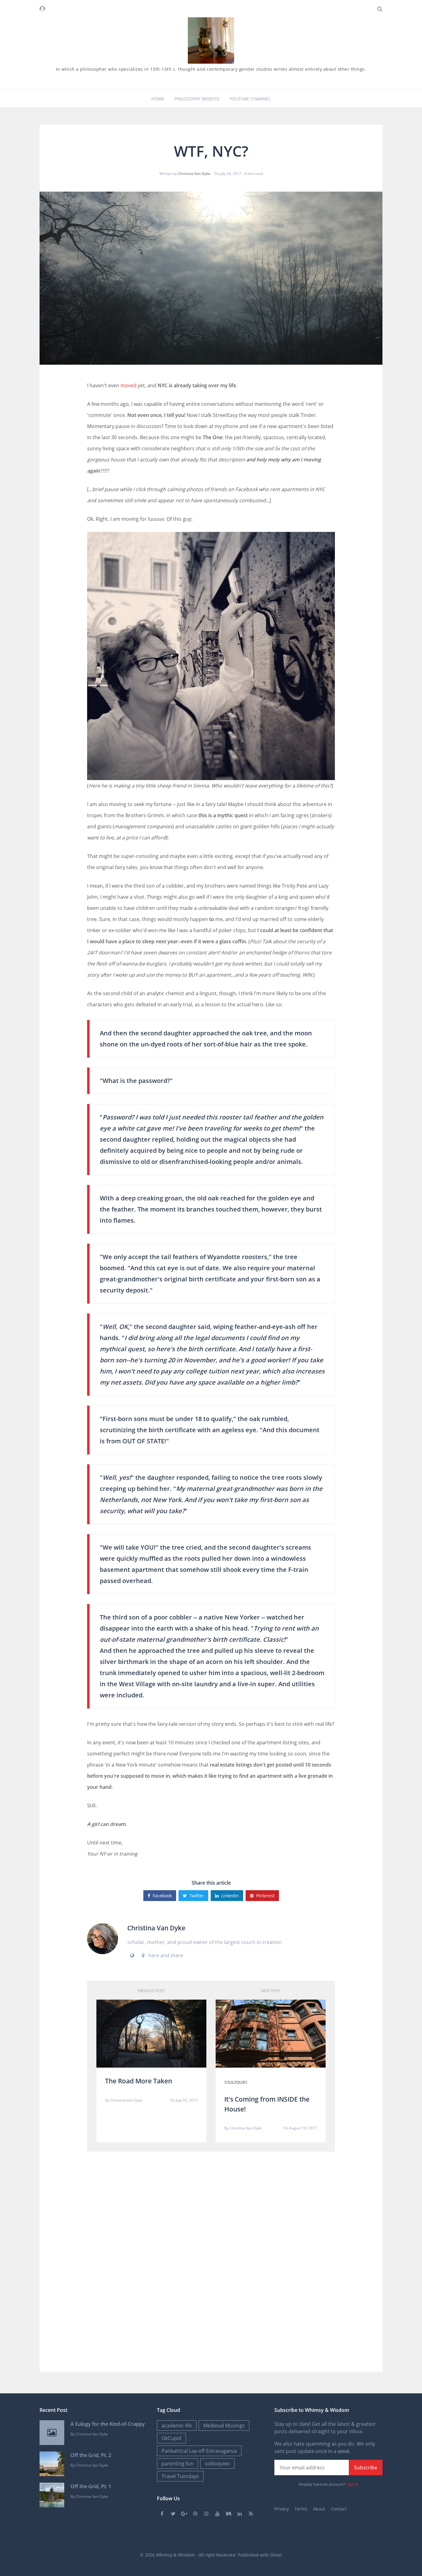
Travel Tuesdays (180, 2476)
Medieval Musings (224, 2425)
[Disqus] (211, 2260)
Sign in (352, 2484)
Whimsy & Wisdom (175, 2555)
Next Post (271, 1991)
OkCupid (171, 2438)
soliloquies (236, 2082)
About (319, 2509)
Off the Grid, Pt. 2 (91, 2455)
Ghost (276, 2555)
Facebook (162, 1896)
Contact (339, 2509)
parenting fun (177, 2464)
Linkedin (230, 1896)
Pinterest (265, 1896)
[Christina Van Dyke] (103, 1938)
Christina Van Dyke (194, 174)
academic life (177, 2425)
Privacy (282, 2509)
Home (158, 99)
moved (129, 385)
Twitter (197, 1896)
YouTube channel (250, 99)
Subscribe (366, 2468)
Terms (301, 2509)
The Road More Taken (139, 2081)
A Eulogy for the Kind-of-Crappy (108, 2424)
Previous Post (151, 1991)
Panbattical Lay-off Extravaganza (199, 2451)
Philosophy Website (197, 99)
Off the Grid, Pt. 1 (91, 2486)
